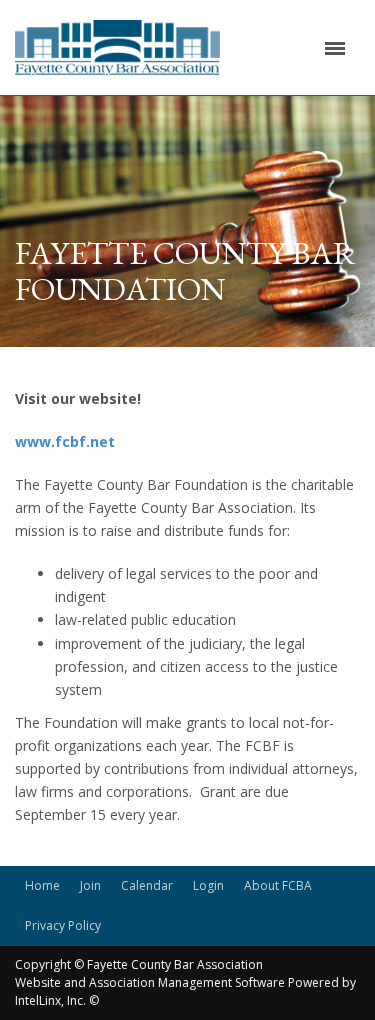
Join (90, 885)
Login (208, 885)
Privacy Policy (63, 925)
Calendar (147, 885)
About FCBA (278, 885)
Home (42, 885)
